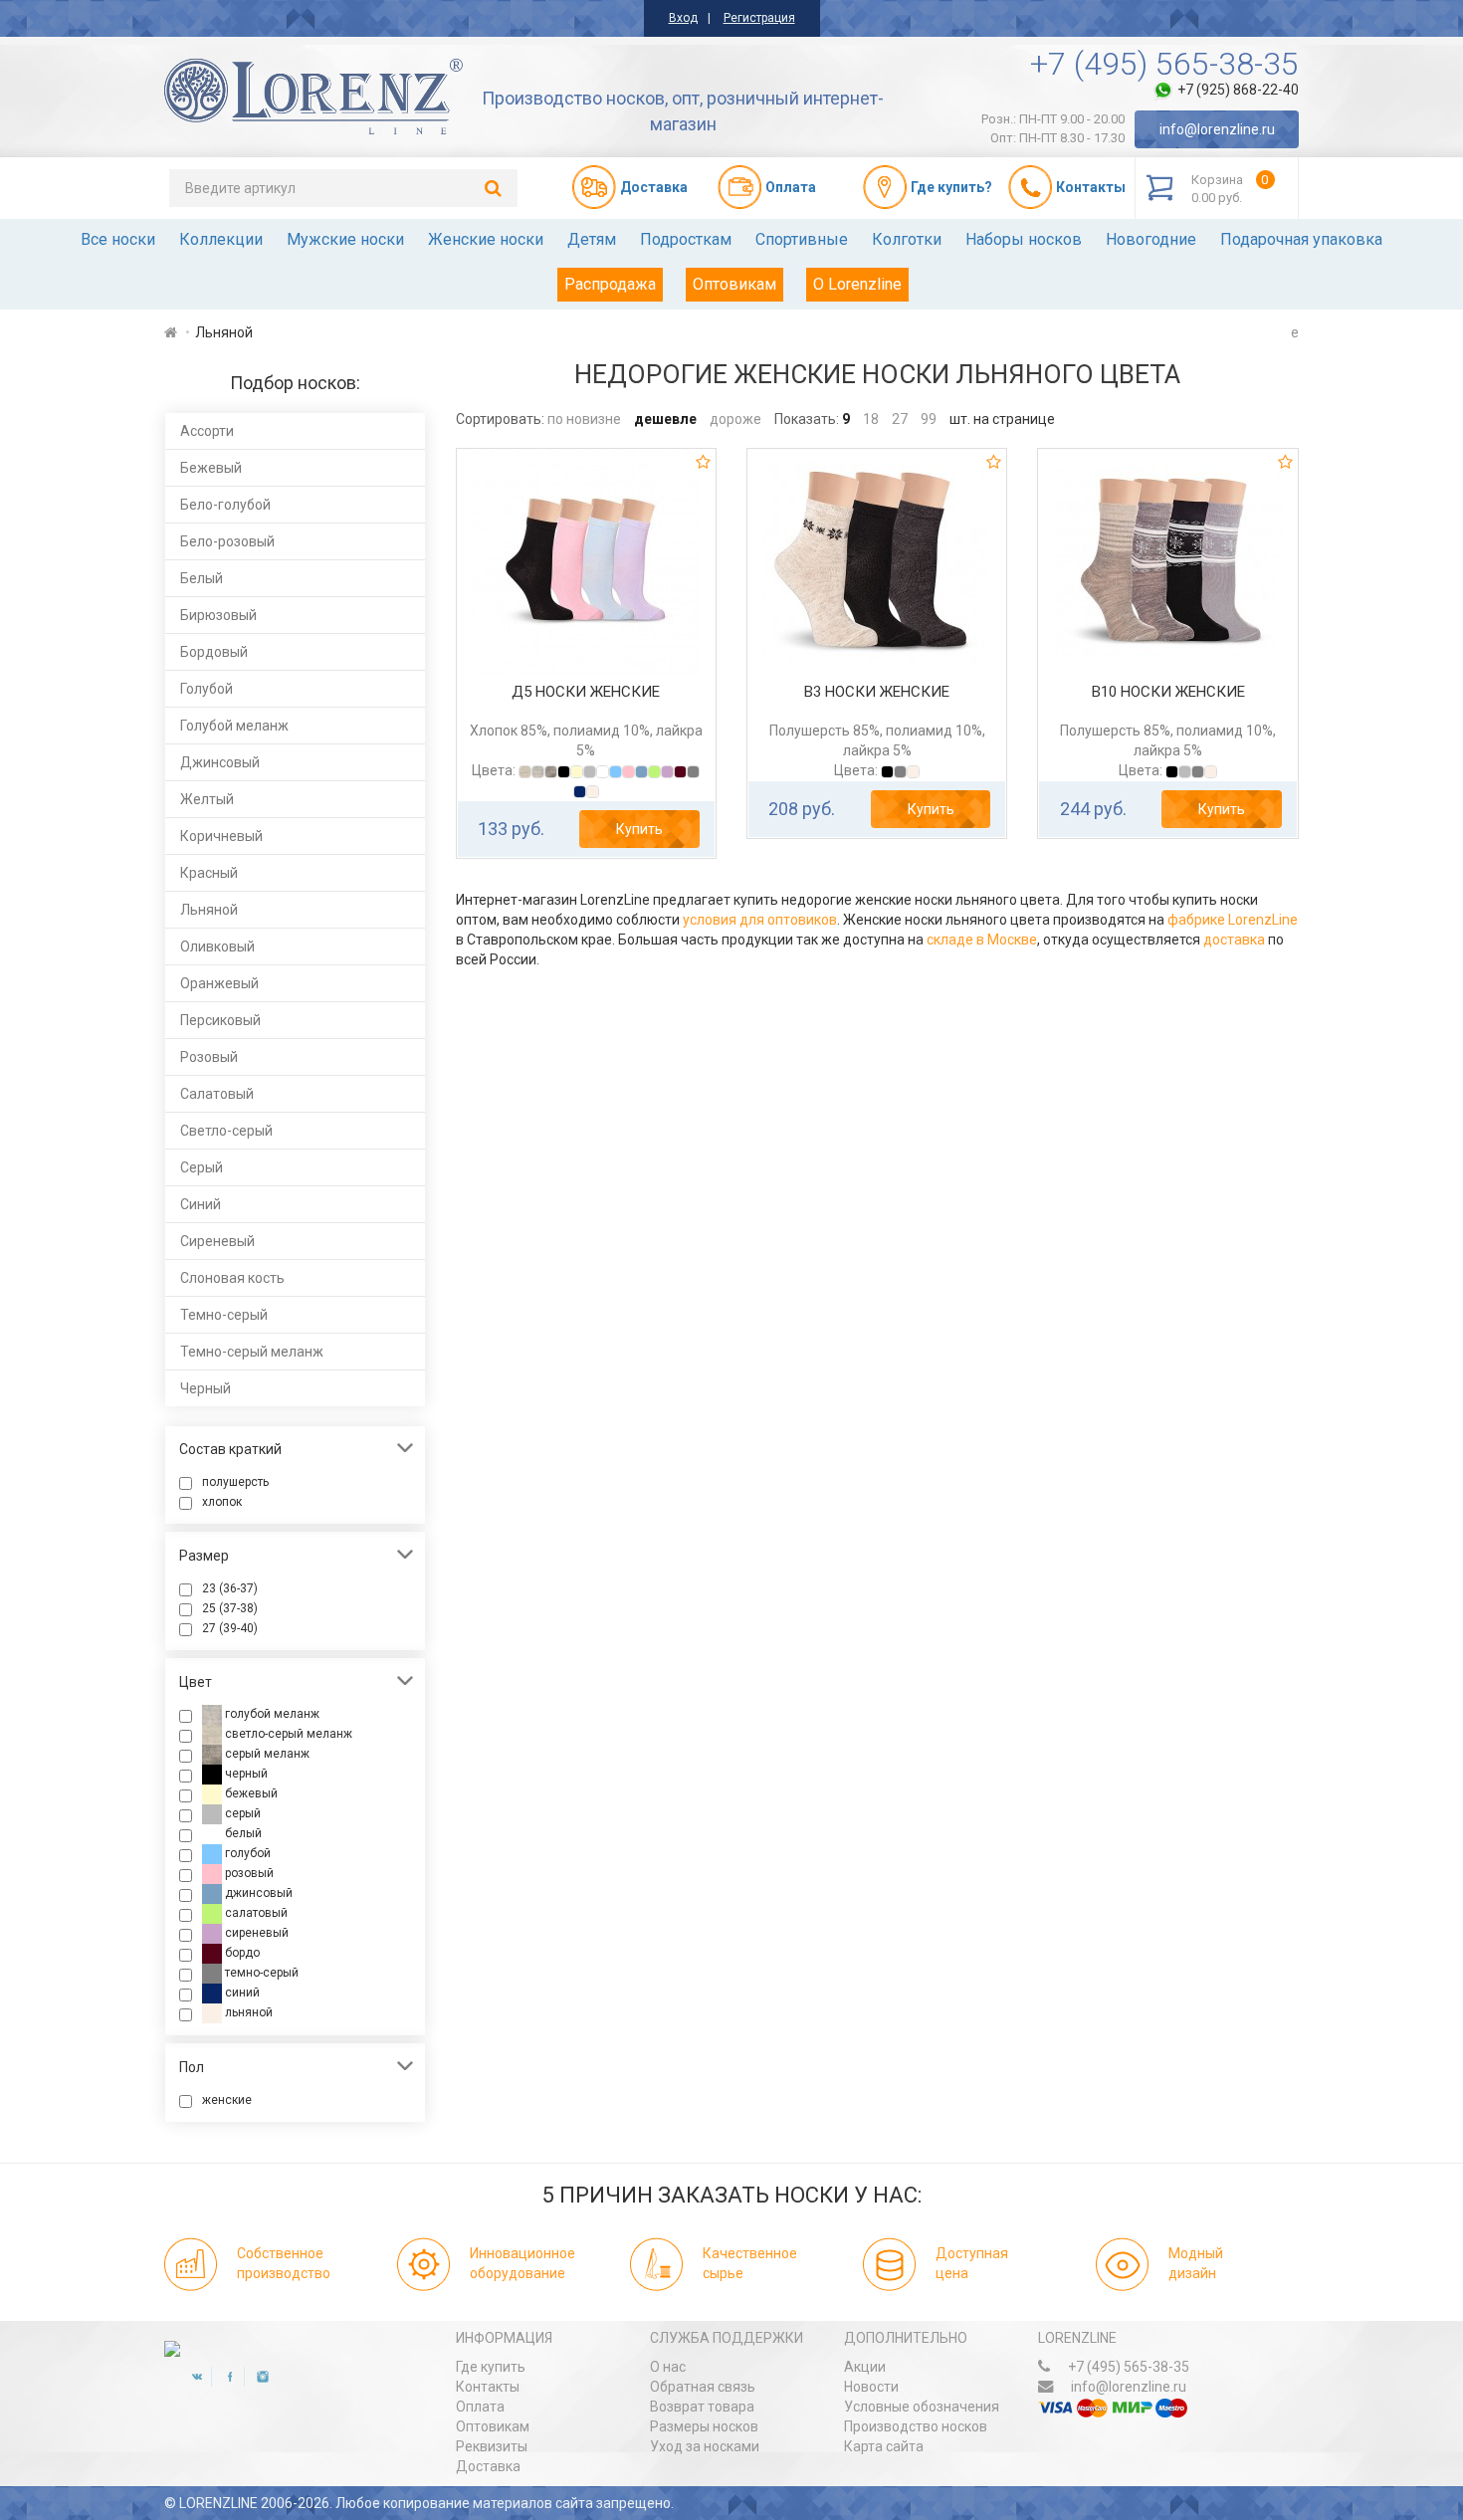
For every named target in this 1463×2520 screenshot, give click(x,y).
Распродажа (610, 284)
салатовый (255, 1913)
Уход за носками (705, 2446)
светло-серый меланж (287, 1734)
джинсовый (257, 1893)
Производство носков (916, 2426)
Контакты (488, 2387)
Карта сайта (884, 2446)
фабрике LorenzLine (1233, 920)
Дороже (735, 419)
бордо (241, 1953)
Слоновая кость (232, 1278)
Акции (865, 2367)
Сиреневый (217, 1241)
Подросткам (686, 239)
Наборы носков (1024, 239)
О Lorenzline (857, 284)
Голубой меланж (234, 726)
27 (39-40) (230, 1628)
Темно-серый (224, 1315)
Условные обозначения (922, 2407)
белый (242, 1833)
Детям (592, 239)
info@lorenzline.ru (1217, 129)
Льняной (209, 910)
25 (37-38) (230, 1608)
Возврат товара (702, 2407)
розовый (248, 1873)
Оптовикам (734, 284)
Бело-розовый (227, 541)
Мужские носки (345, 239)
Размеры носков (704, 2426)
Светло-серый (226, 1131)
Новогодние (1151, 239)
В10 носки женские (1168, 692)
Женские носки (486, 239)
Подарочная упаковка (1301, 239)
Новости (871, 2387)
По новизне (584, 419)
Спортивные (802, 239)
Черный (206, 1388)
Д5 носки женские (586, 692)
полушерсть (235, 1482)
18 (871, 419)
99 (929, 419)
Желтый (207, 799)
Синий (201, 1204)
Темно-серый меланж (252, 1352)
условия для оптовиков (760, 920)
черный (245, 1774)
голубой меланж (271, 1714)
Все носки (118, 239)
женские (227, 2100)
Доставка (488, 2466)
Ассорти (207, 431)
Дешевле (665, 419)
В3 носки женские (877, 692)
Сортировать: (500, 419)
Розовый (209, 1057)
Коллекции (221, 239)
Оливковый (217, 946)
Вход (683, 18)
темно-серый (260, 1973)
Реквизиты (492, 2446)
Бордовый (214, 652)
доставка (1234, 940)
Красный (209, 873)
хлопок (222, 1502)
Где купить (491, 2367)
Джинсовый (220, 762)
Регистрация (759, 18)
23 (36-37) (230, 1588)
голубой (246, 1853)
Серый (202, 1167)
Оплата (480, 2407)
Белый (202, 578)
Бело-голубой (225, 505)
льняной (247, 2012)
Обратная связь (703, 2387)
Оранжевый (219, 983)
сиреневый (255, 1933)
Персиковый (220, 1020)
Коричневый (221, 836)
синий (241, 1993)
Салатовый (217, 1094)
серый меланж (266, 1754)
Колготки (907, 239)
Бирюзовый (218, 615)
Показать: (807, 419)
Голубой (207, 689)
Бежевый (211, 468)
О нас (668, 2367)
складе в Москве (982, 940)
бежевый (250, 1793)
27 (900, 419)
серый (241, 1813)
